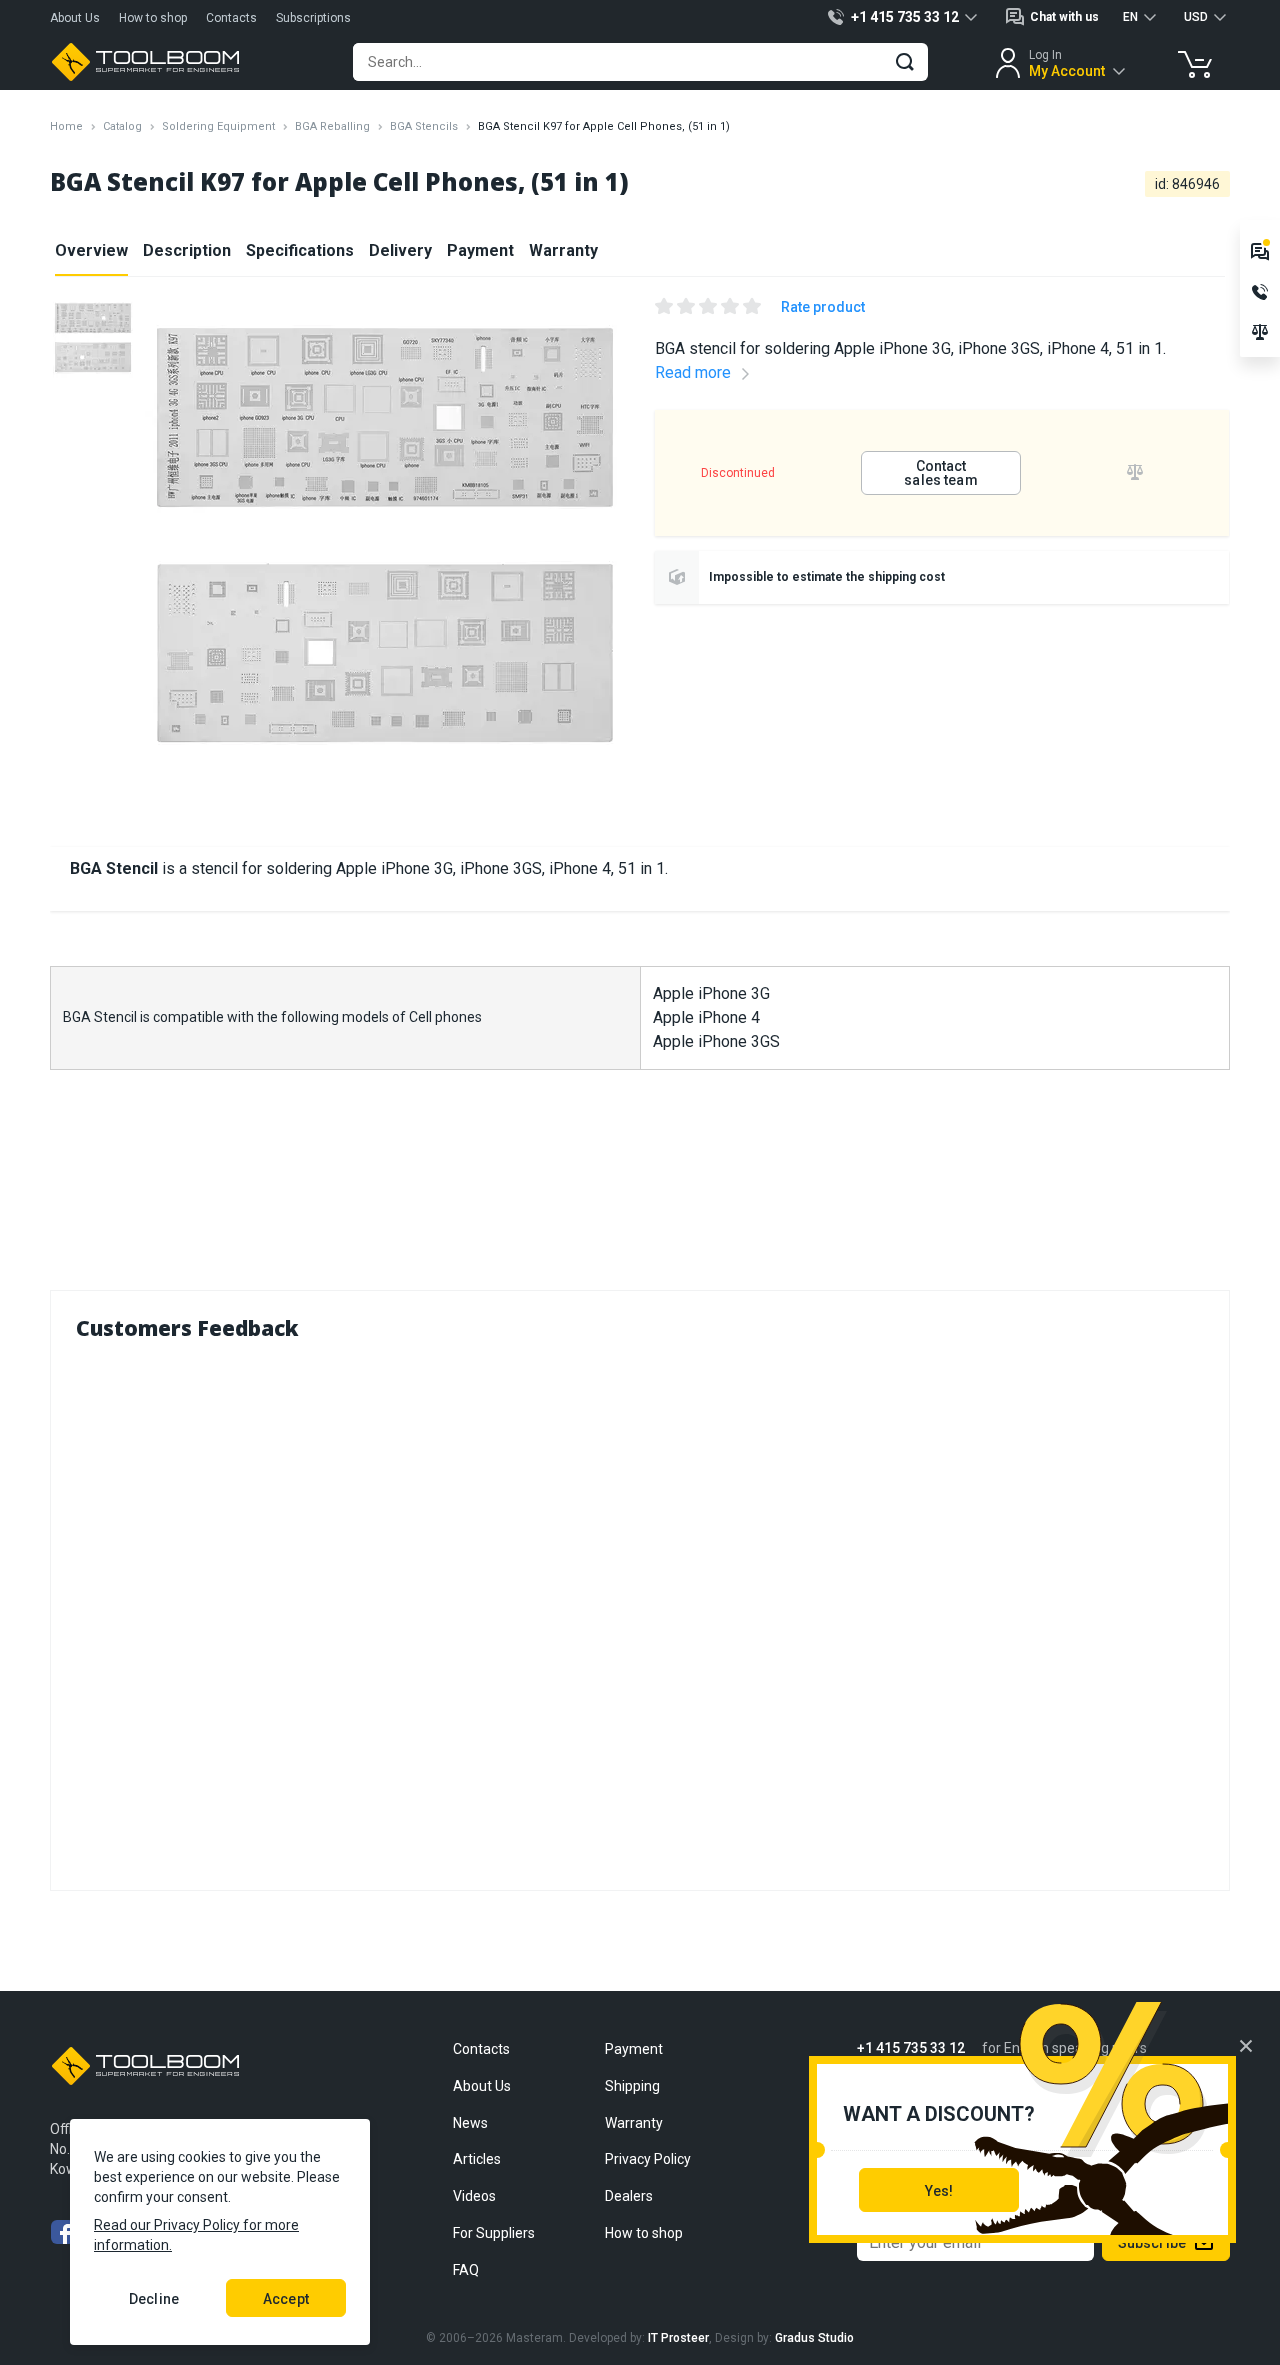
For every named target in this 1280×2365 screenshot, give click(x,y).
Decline (154, 2299)
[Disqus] (640, 1611)
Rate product (823, 307)
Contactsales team (940, 473)
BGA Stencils (424, 126)
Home (66, 126)
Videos (474, 2196)
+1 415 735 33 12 (911, 2048)
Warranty (563, 250)
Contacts (231, 18)
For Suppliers (494, 2233)
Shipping (632, 2086)
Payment (480, 250)
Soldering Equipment (218, 126)
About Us (75, 18)
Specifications (300, 250)
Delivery (400, 250)
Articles (477, 2159)
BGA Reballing (332, 126)
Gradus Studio (814, 2338)
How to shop (153, 18)
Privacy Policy (648, 2159)
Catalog (122, 126)
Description (187, 250)
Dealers (629, 2196)
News (470, 2123)
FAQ (466, 2270)
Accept (286, 2299)
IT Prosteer (678, 2338)
